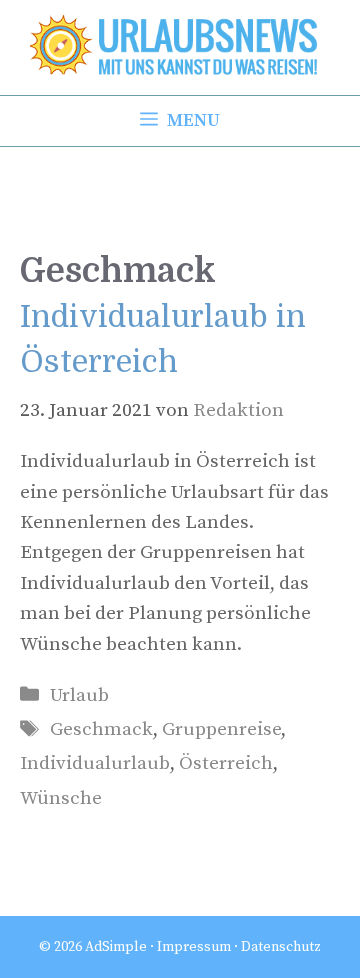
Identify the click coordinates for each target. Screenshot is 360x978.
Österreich (226, 763)
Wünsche (61, 798)
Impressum (194, 947)
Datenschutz (281, 947)
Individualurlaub (95, 763)
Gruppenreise (221, 729)
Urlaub (79, 695)
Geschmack (101, 729)
